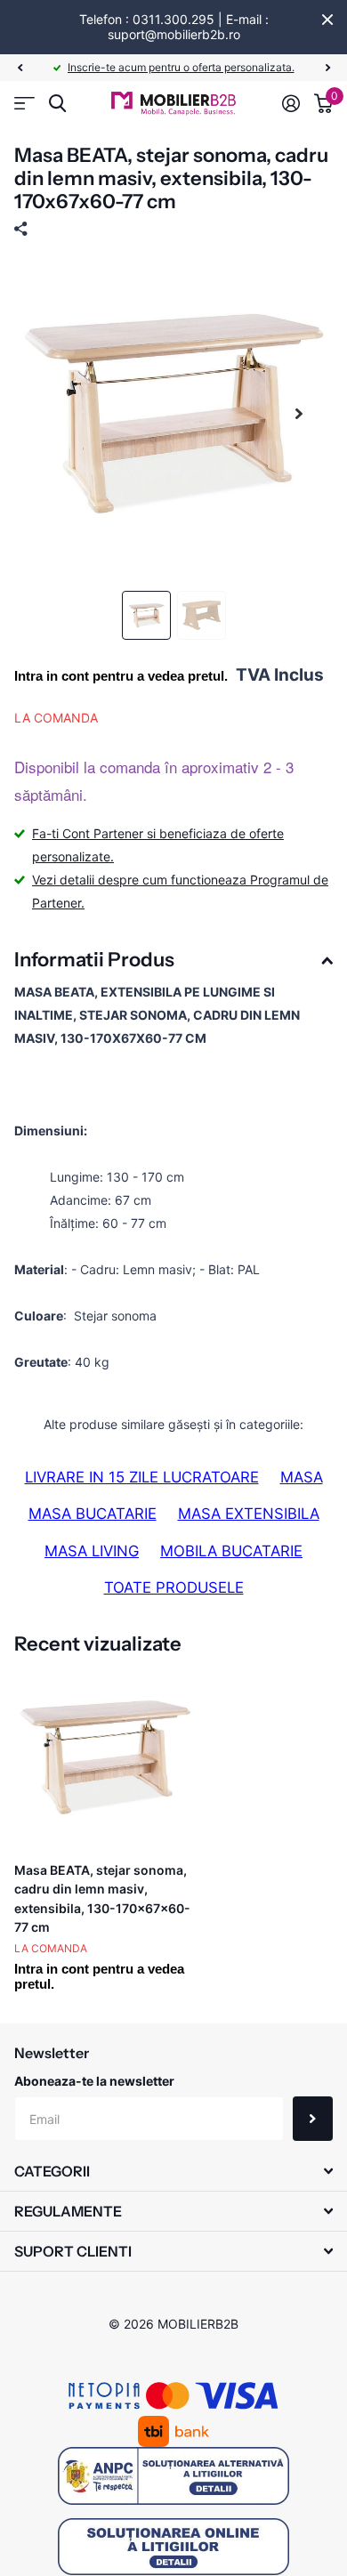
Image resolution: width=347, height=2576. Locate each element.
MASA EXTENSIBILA (249, 1514)
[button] (20, 68)
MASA (302, 1477)
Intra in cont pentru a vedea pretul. (121, 676)
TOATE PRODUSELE (174, 1587)
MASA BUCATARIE (93, 1514)
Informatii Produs (94, 960)
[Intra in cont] (291, 103)
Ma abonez (313, 2119)
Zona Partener (24, 104)
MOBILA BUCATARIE (231, 1551)
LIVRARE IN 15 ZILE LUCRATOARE (142, 1477)
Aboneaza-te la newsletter (94, 2081)
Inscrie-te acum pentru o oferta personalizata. (181, 67)
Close (327, 20)
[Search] (57, 104)
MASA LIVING (92, 1551)
